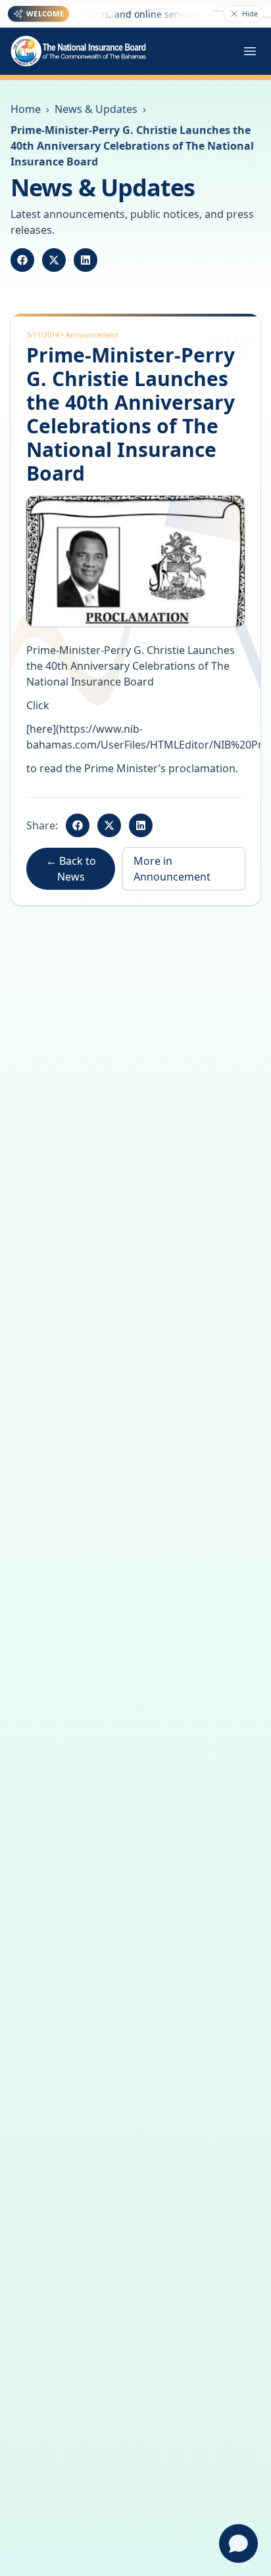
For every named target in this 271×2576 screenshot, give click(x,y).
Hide (250, 13)
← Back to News (71, 869)
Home (26, 109)
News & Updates (96, 109)
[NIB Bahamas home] (79, 51)
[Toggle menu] (250, 51)
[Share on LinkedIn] (86, 260)
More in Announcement (172, 869)
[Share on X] (54, 260)
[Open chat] (238, 2543)
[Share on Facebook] (22, 260)
